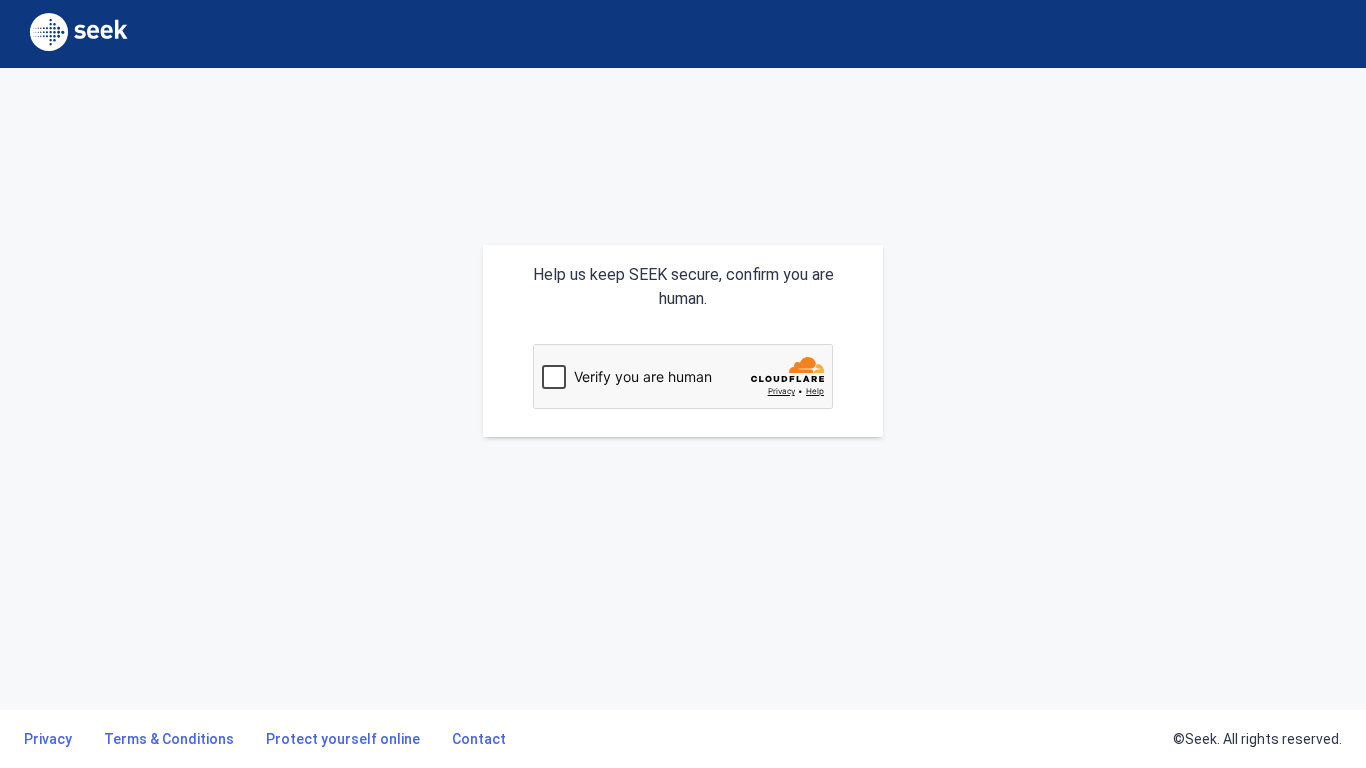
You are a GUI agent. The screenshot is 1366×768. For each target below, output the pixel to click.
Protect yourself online (343, 739)
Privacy (48, 739)
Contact (479, 739)
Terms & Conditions (169, 739)
